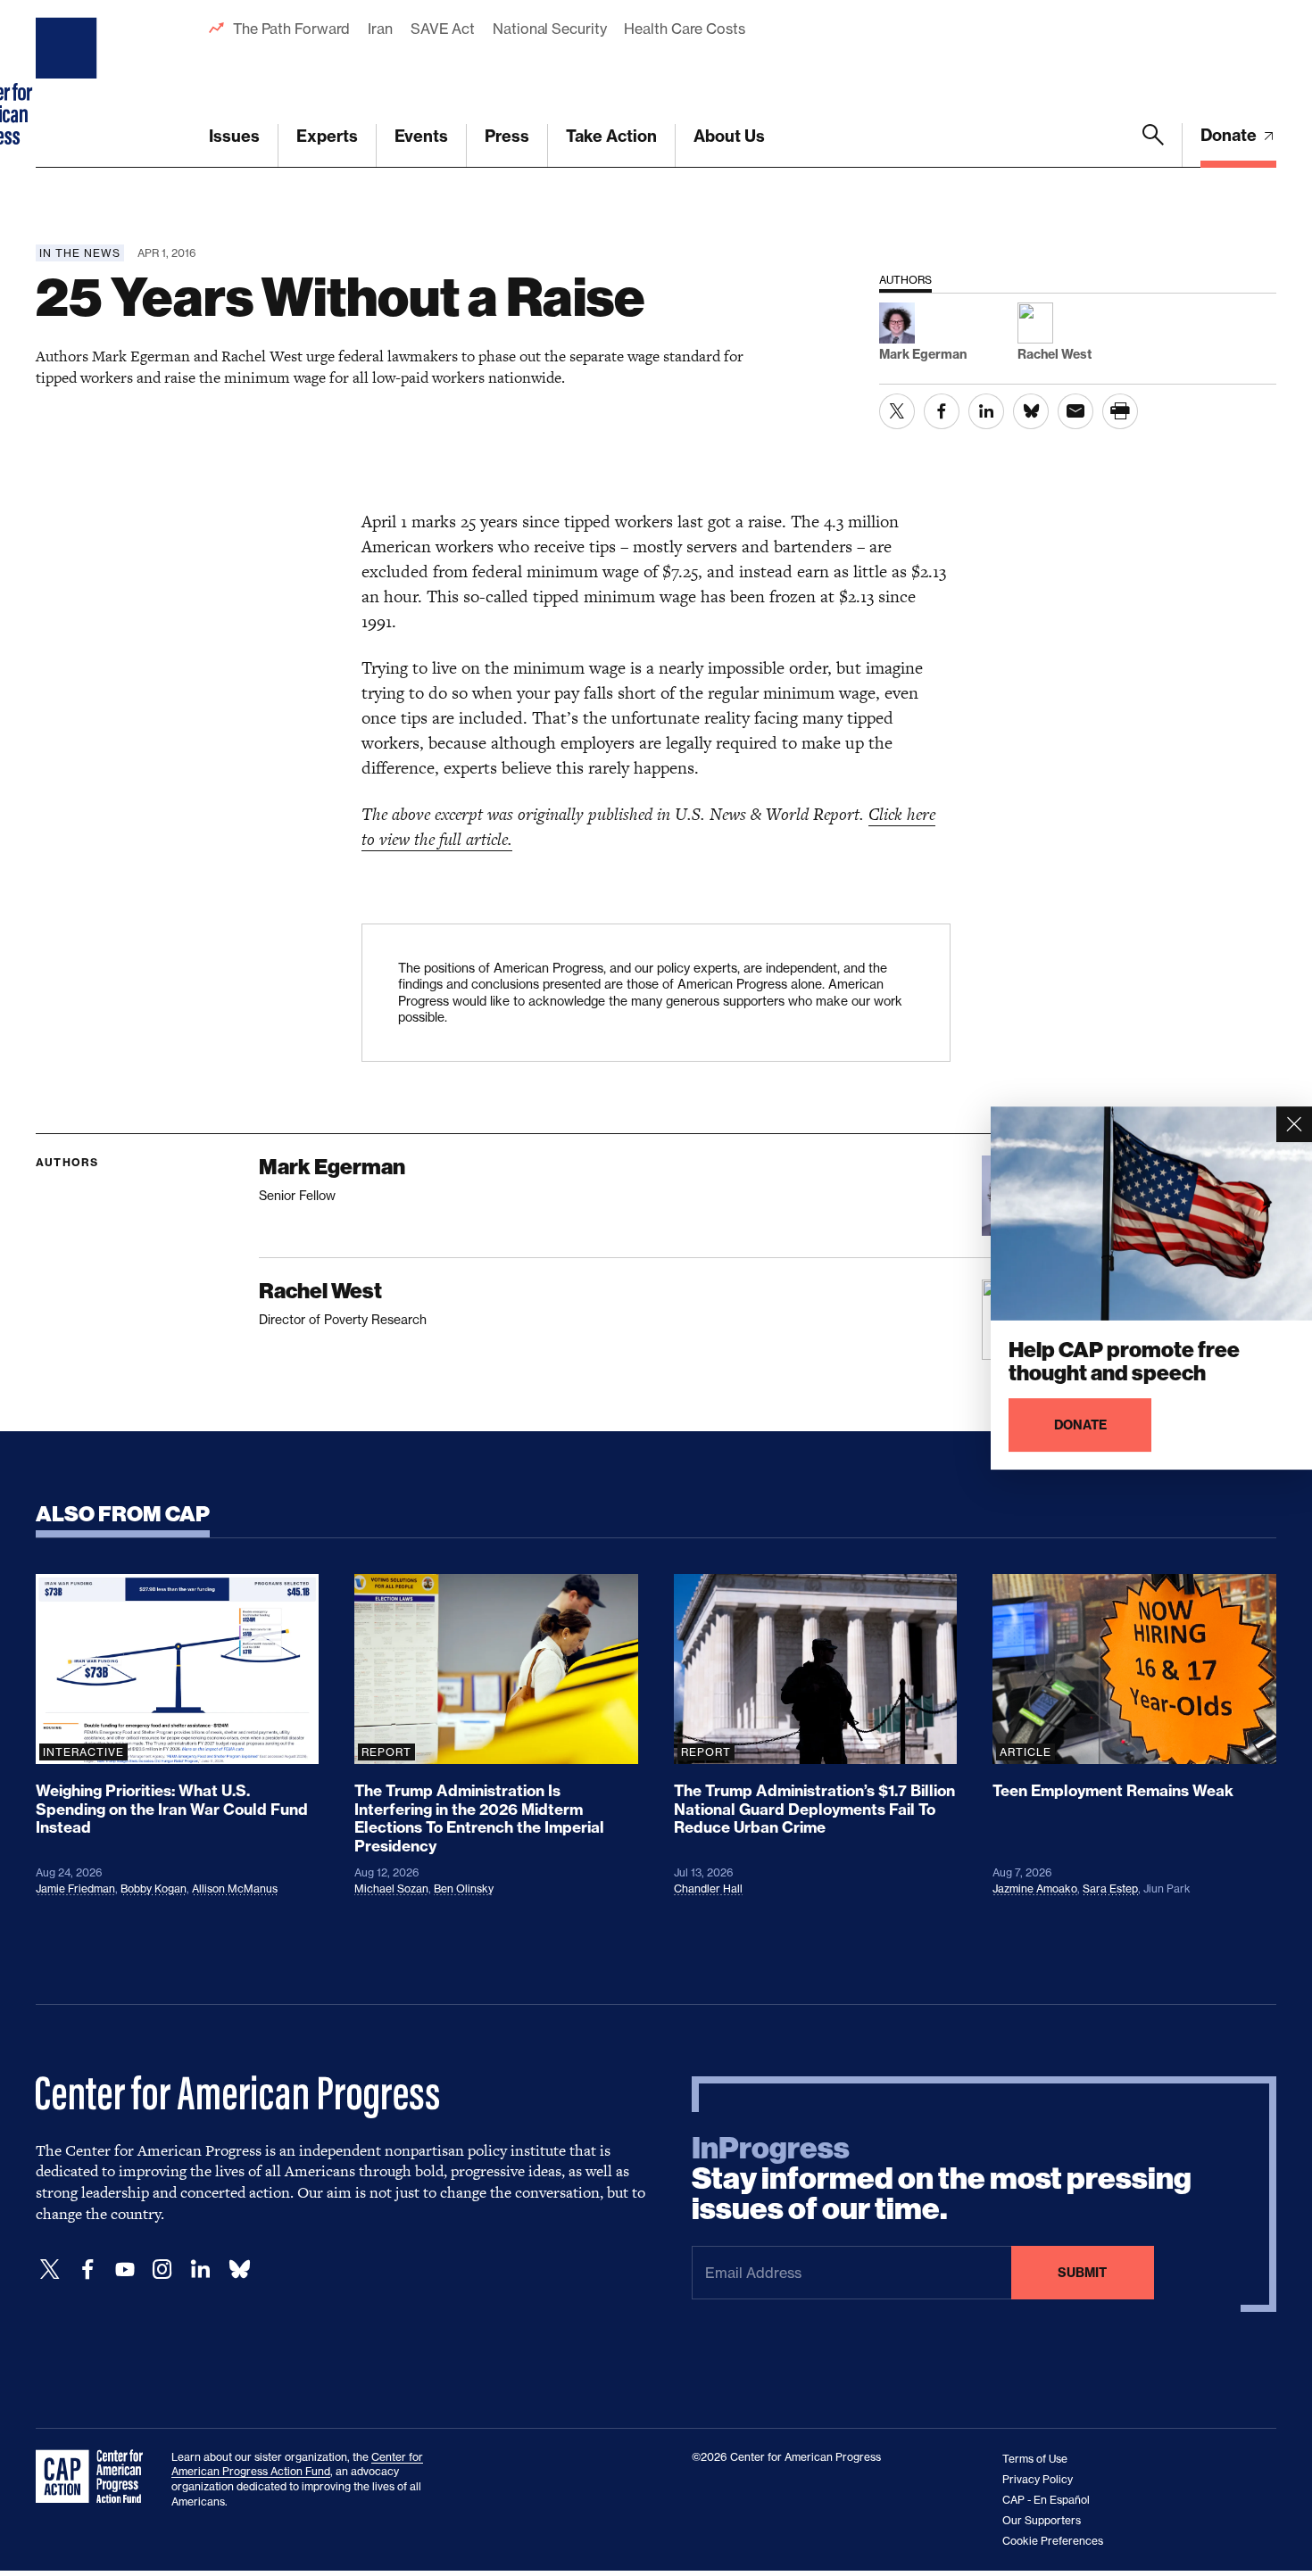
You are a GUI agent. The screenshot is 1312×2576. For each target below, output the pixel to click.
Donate (1230, 135)
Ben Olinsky (464, 1889)
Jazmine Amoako (1035, 1889)
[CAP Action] (95, 2477)
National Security (549, 29)
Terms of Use (1035, 2459)
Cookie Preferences (1053, 2541)
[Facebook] (87, 2270)
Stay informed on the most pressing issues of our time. (942, 2179)
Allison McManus (235, 1889)
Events (421, 136)
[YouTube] (125, 2270)
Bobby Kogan (154, 1889)
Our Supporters (1042, 2520)
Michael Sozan (391, 1889)
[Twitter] (50, 2270)
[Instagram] (162, 2270)
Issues (234, 136)
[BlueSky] (239, 2270)
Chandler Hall (708, 1889)
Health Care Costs (684, 29)
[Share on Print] (1120, 411)
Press (507, 136)
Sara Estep (1110, 1889)
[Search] (1153, 145)
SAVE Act (443, 29)
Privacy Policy (1038, 2479)
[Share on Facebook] (942, 411)
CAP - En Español (1046, 2500)
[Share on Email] (1075, 411)
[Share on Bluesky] (1031, 411)
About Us (729, 136)
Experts (327, 136)
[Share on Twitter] (897, 411)
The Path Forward (291, 29)
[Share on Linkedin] (986, 411)
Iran (380, 29)
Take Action (611, 136)
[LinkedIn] (200, 2270)
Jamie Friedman (75, 1889)
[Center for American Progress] (69, 84)
